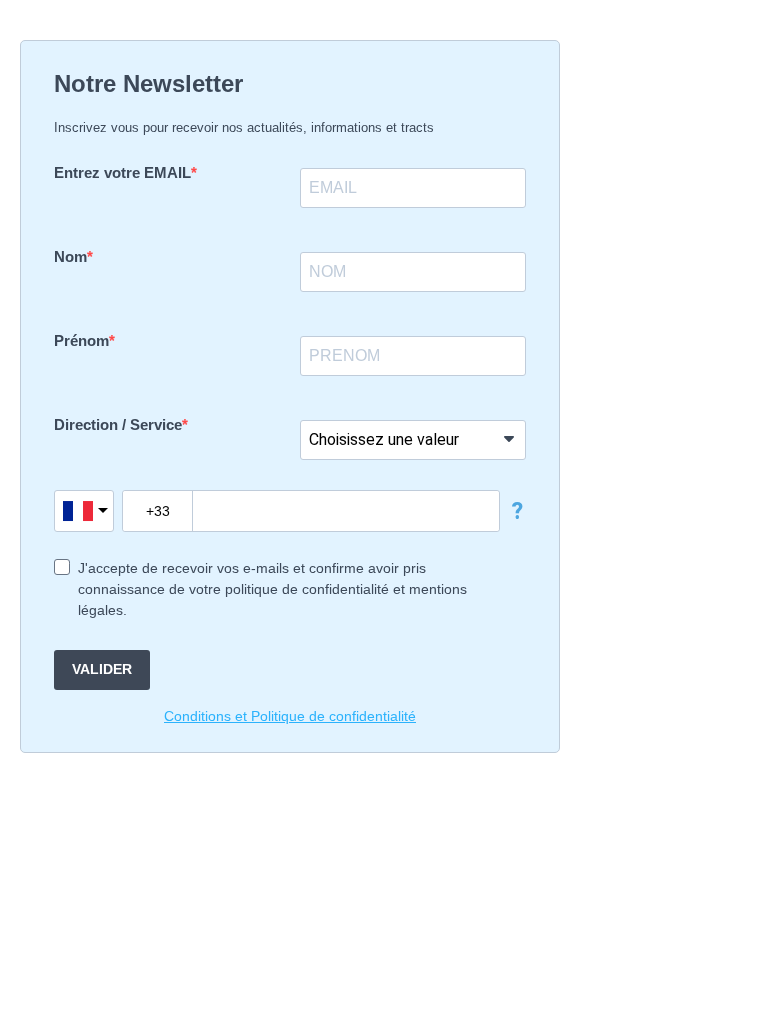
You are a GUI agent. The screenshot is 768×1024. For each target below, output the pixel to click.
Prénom (81, 340)
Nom (70, 256)
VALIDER (102, 669)
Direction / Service (118, 424)
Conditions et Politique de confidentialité (290, 716)
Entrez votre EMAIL (122, 172)
